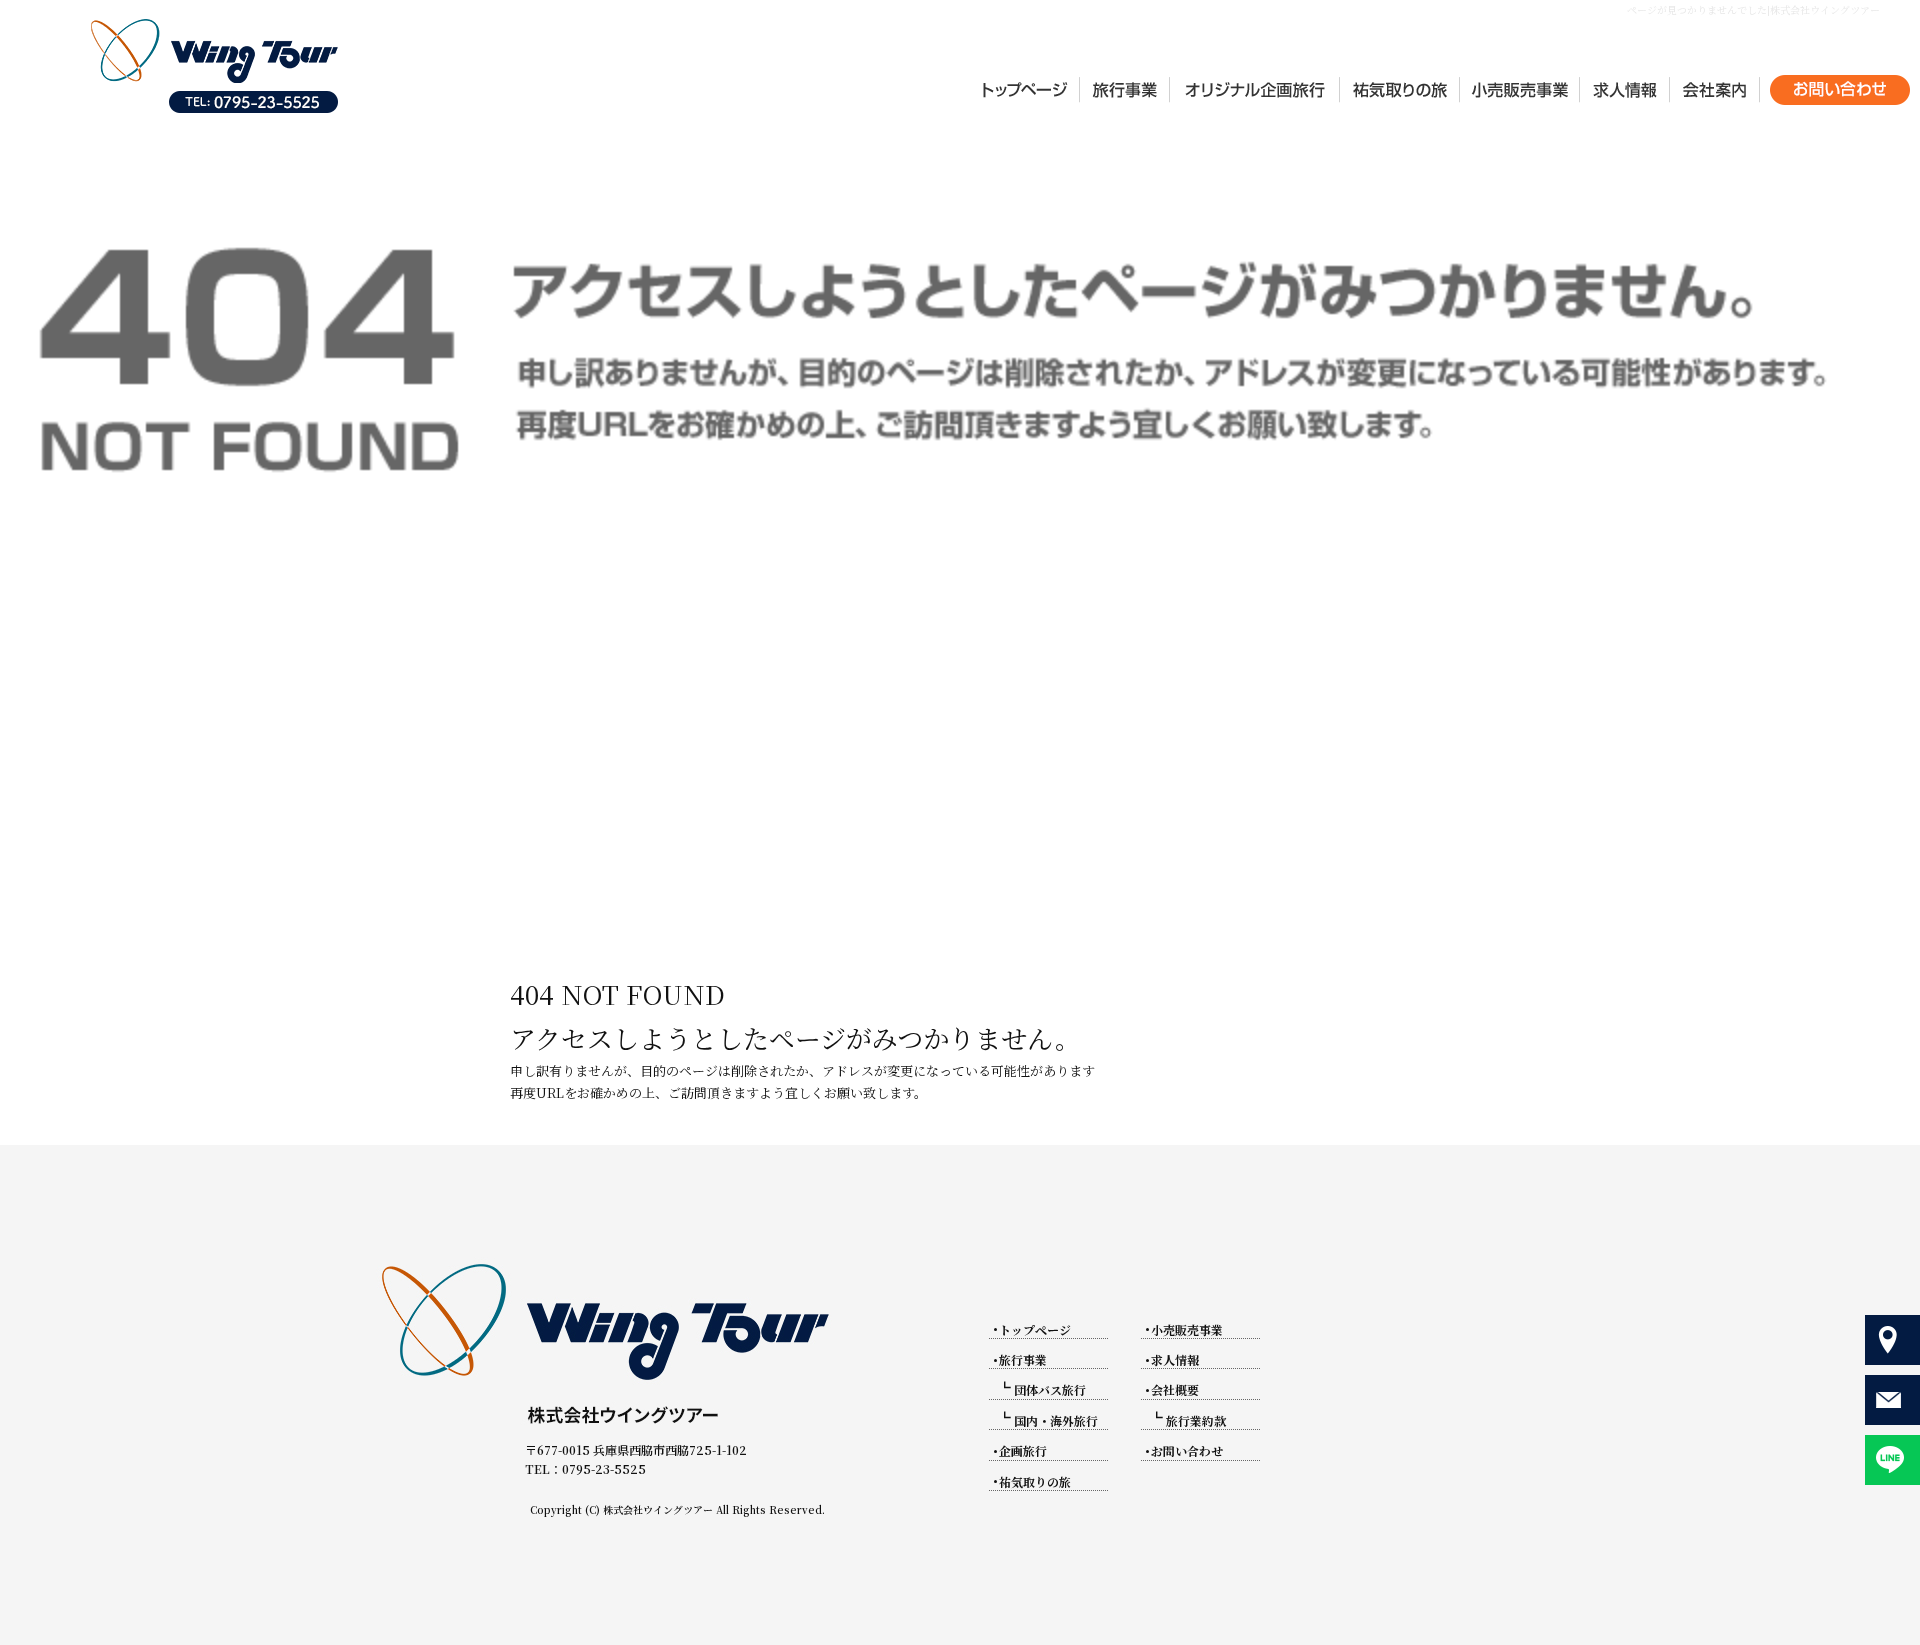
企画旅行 (1255, 90)
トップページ (1025, 90)
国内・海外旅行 (1056, 1420)
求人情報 (1625, 90)
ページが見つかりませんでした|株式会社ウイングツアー (1753, 9)
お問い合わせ (1840, 90)
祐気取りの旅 (1400, 90)
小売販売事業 (1520, 90)
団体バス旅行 (1050, 1389)
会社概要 (1715, 90)
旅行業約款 (1196, 1420)
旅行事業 (1023, 1359)
